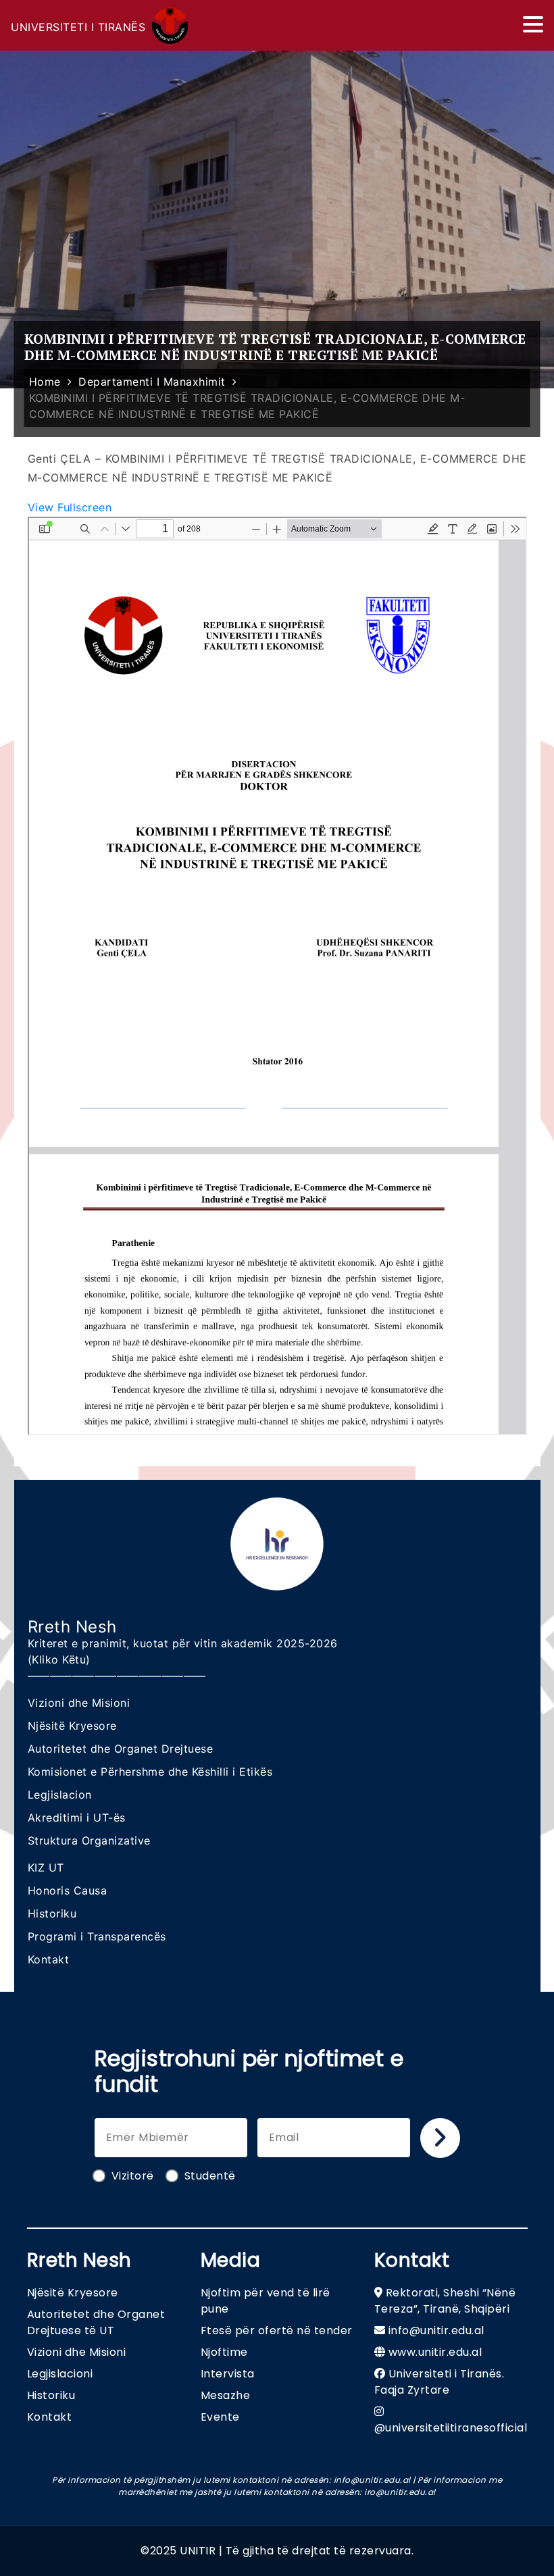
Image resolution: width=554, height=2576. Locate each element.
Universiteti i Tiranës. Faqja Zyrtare (439, 2382)
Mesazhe (226, 2395)
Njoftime (224, 2352)
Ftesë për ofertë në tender (277, 2330)
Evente (220, 2417)
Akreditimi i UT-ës (77, 1818)
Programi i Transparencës (97, 1936)
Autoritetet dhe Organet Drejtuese (121, 1749)
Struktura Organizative (89, 1840)
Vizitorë (133, 2176)
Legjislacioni (60, 2374)
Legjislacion (60, 1795)
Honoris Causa (68, 1890)
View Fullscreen (70, 507)
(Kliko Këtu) (59, 1659)
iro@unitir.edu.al (400, 2492)
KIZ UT (46, 1867)
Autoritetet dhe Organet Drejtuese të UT (96, 2322)
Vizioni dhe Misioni (79, 1703)
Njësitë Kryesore (72, 1726)
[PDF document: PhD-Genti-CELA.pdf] (277, 976)
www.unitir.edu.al (435, 2352)
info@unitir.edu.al (436, 2330)
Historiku (52, 1913)
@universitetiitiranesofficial (451, 2428)
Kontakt (49, 1959)
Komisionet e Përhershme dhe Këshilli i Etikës (150, 1772)
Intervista (228, 2374)
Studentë (210, 2176)
